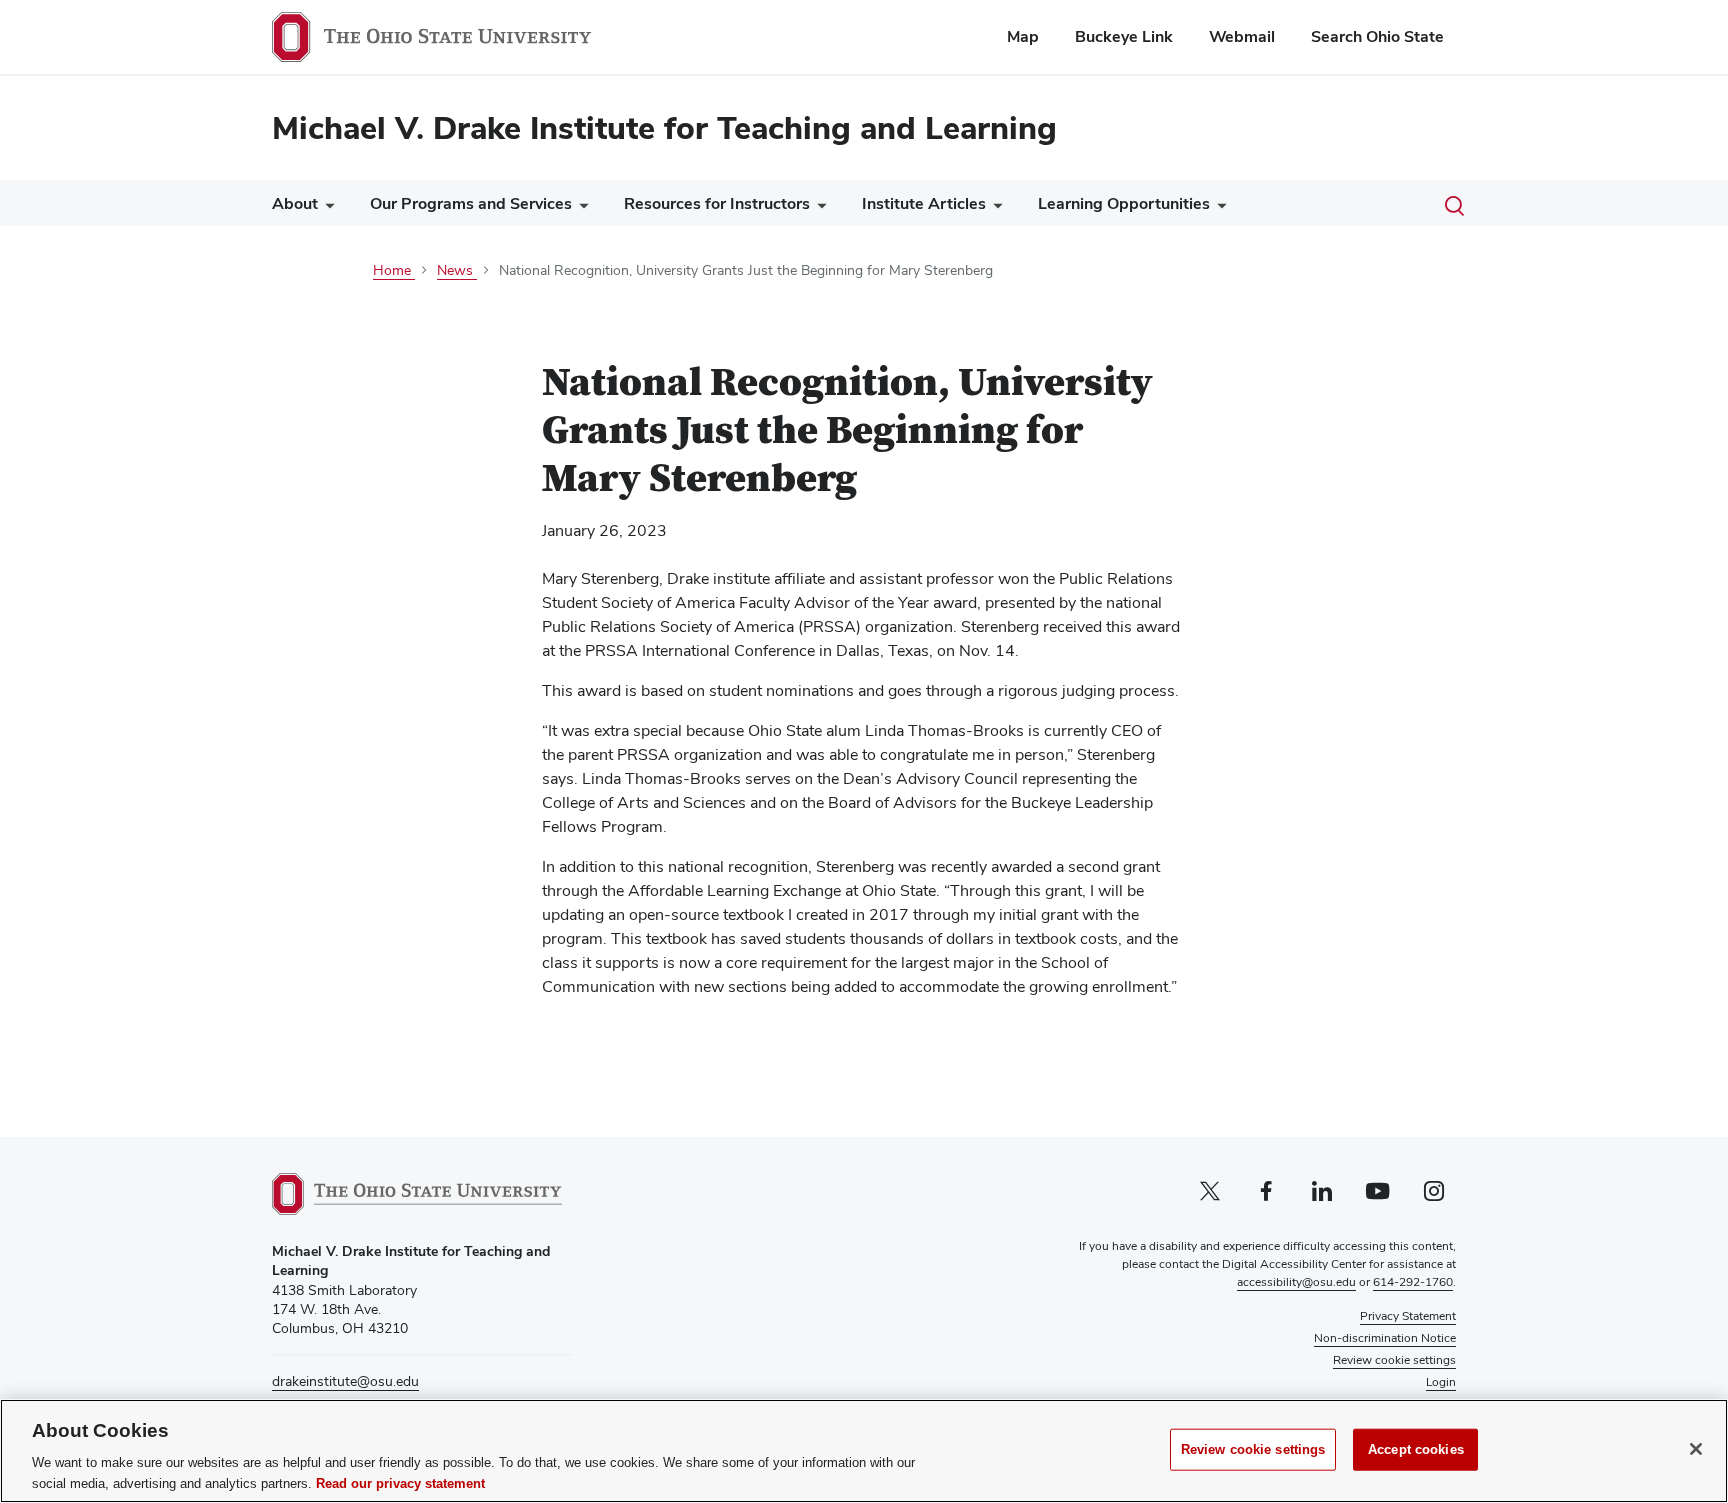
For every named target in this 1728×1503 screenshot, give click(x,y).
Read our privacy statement (400, 1482)
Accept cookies (1416, 1449)
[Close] (1696, 1449)
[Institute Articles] (994, 208)
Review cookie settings (1253, 1449)
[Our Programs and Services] (580, 208)
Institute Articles (924, 203)
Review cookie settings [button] (1394, 1360)
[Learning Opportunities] (1218, 208)
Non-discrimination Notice (1385, 1338)
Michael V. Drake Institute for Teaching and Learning (664, 127)
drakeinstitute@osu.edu (345, 1381)
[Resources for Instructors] (818, 208)
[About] (326, 208)
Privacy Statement (1408, 1316)
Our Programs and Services (471, 203)
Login (1441, 1382)
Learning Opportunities (1124, 203)
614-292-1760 (1413, 1282)
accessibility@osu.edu (1296, 1282)
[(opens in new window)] (417, 1194)
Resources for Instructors (717, 203)
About (295, 203)
